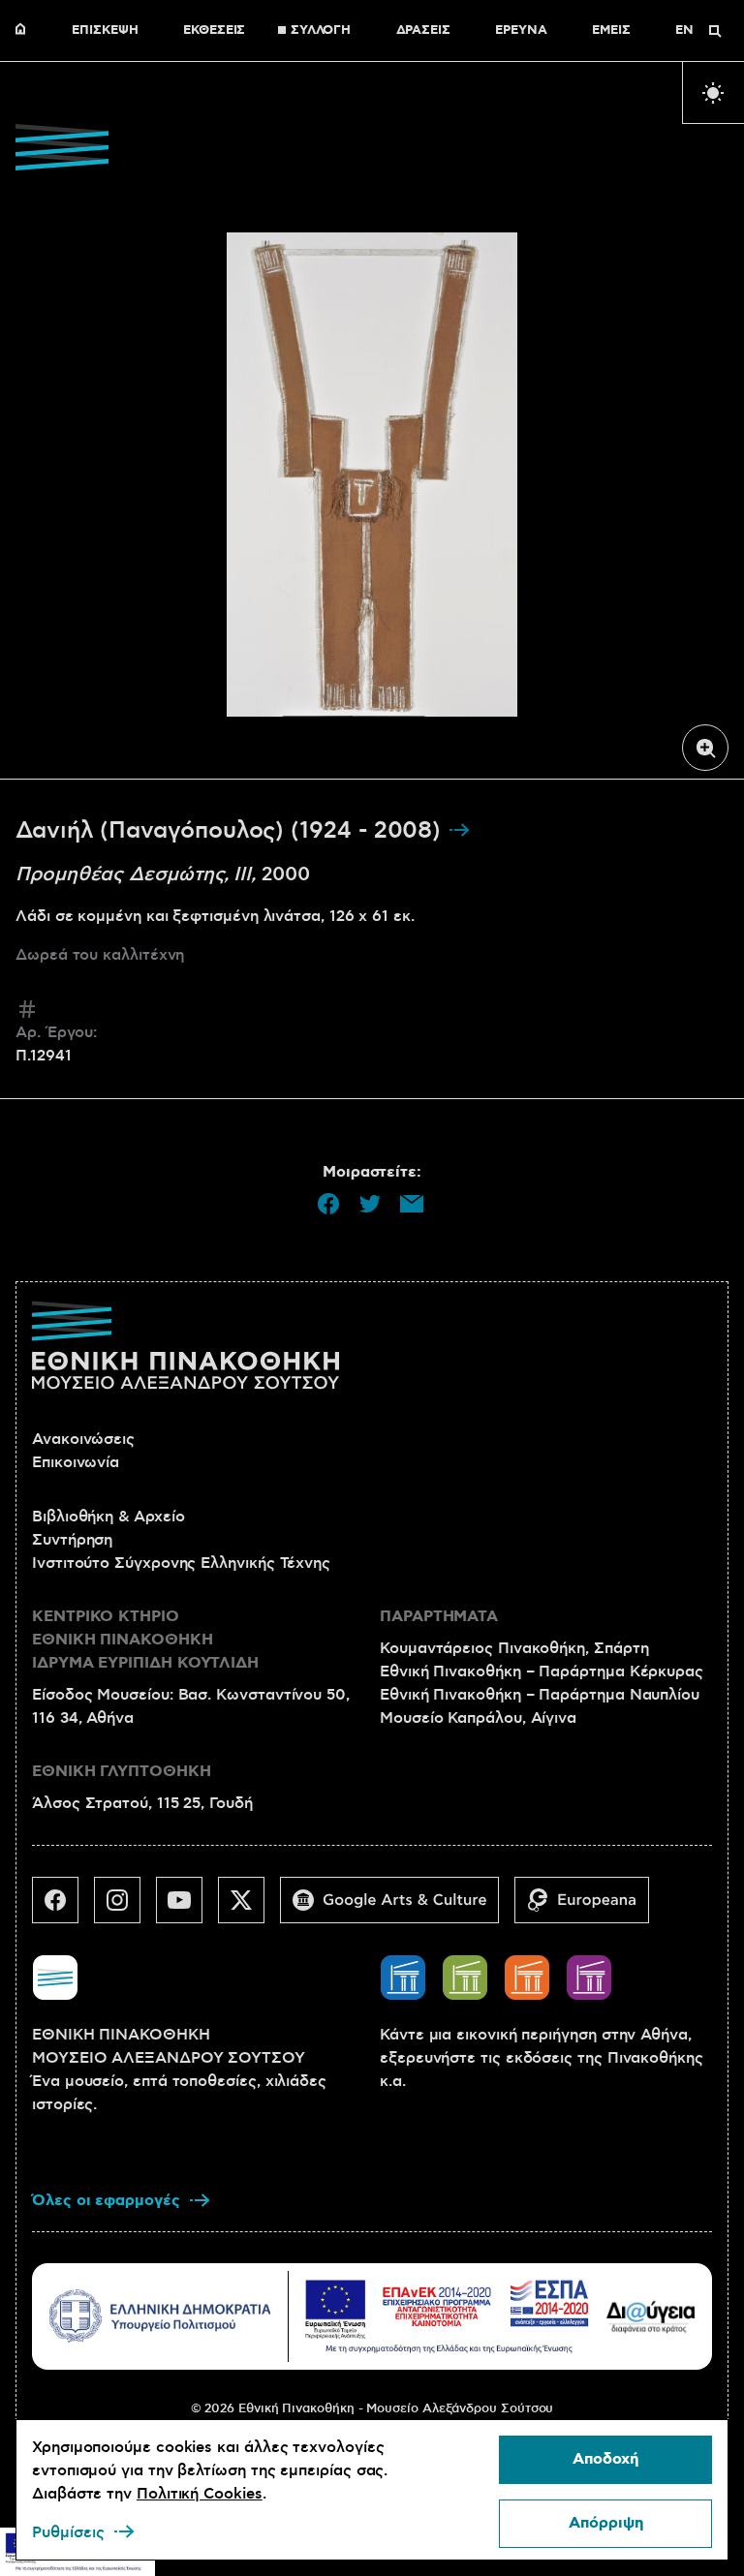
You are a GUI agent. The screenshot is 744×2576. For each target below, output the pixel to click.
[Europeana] (589, 1908)
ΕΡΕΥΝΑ (521, 31)
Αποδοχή (605, 2459)
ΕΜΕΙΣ (611, 31)
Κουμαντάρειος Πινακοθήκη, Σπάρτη (514, 1648)
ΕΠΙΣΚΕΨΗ (105, 31)
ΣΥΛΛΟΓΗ (321, 31)
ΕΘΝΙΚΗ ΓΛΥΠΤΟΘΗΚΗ (122, 1772)
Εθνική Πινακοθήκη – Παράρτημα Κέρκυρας (542, 1671)
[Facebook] (63, 1908)
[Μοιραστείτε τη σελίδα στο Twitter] (370, 1204)
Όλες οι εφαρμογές (106, 2201)
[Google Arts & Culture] (397, 1908)
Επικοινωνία (76, 1462)
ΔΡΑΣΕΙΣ (423, 31)
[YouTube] (187, 1908)
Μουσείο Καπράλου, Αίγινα (478, 1718)
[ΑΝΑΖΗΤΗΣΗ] (715, 31)
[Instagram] (125, 1908)
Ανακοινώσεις (83, 1439)
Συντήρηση (72, 1540)
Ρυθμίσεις (68, 2532)
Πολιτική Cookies (200, 2494)
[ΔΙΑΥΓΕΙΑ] (651, 2316)
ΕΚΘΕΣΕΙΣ (214, 31)
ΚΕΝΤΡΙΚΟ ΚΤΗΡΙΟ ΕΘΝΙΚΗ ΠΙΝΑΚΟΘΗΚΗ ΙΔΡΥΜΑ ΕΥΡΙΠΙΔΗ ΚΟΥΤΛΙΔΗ (145, 1640)
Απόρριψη (606, 2523)
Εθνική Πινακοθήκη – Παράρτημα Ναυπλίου (540, 1695)
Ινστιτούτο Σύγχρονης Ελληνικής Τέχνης (181, 1563)
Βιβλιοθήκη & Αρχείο (108, 1517)
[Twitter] (249, 1908)
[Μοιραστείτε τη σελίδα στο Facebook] (328, 1204)
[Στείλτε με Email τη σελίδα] (412, 1204)
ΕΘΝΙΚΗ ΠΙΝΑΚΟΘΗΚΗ (25, 31)
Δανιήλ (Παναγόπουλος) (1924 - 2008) (232, 831)
